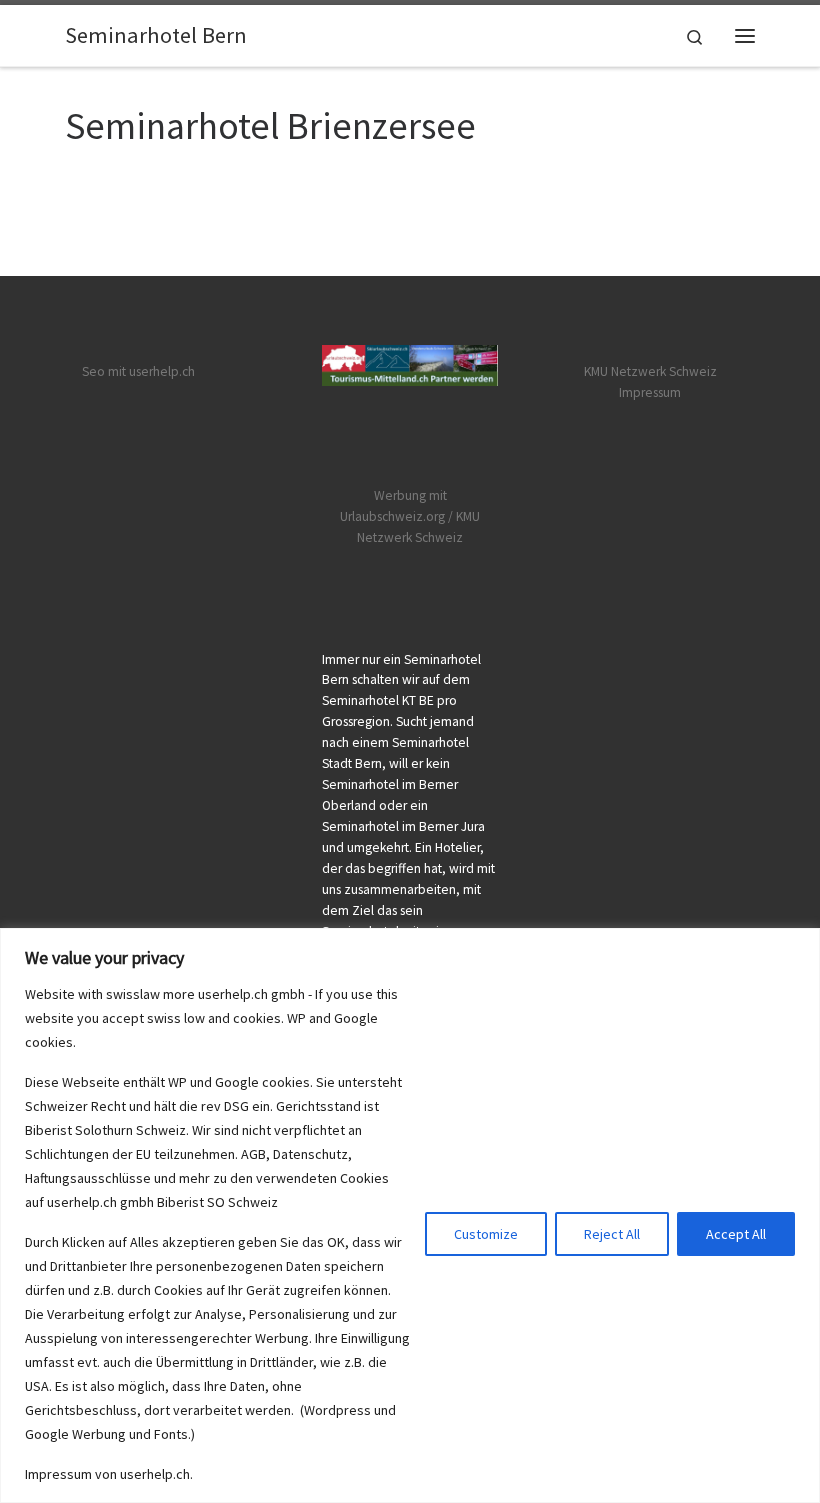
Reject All (612, 1234)
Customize (486, 1234)
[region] (410, 1215)
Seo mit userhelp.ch (138, 371)
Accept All (736, 1234)
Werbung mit (410, 495)
